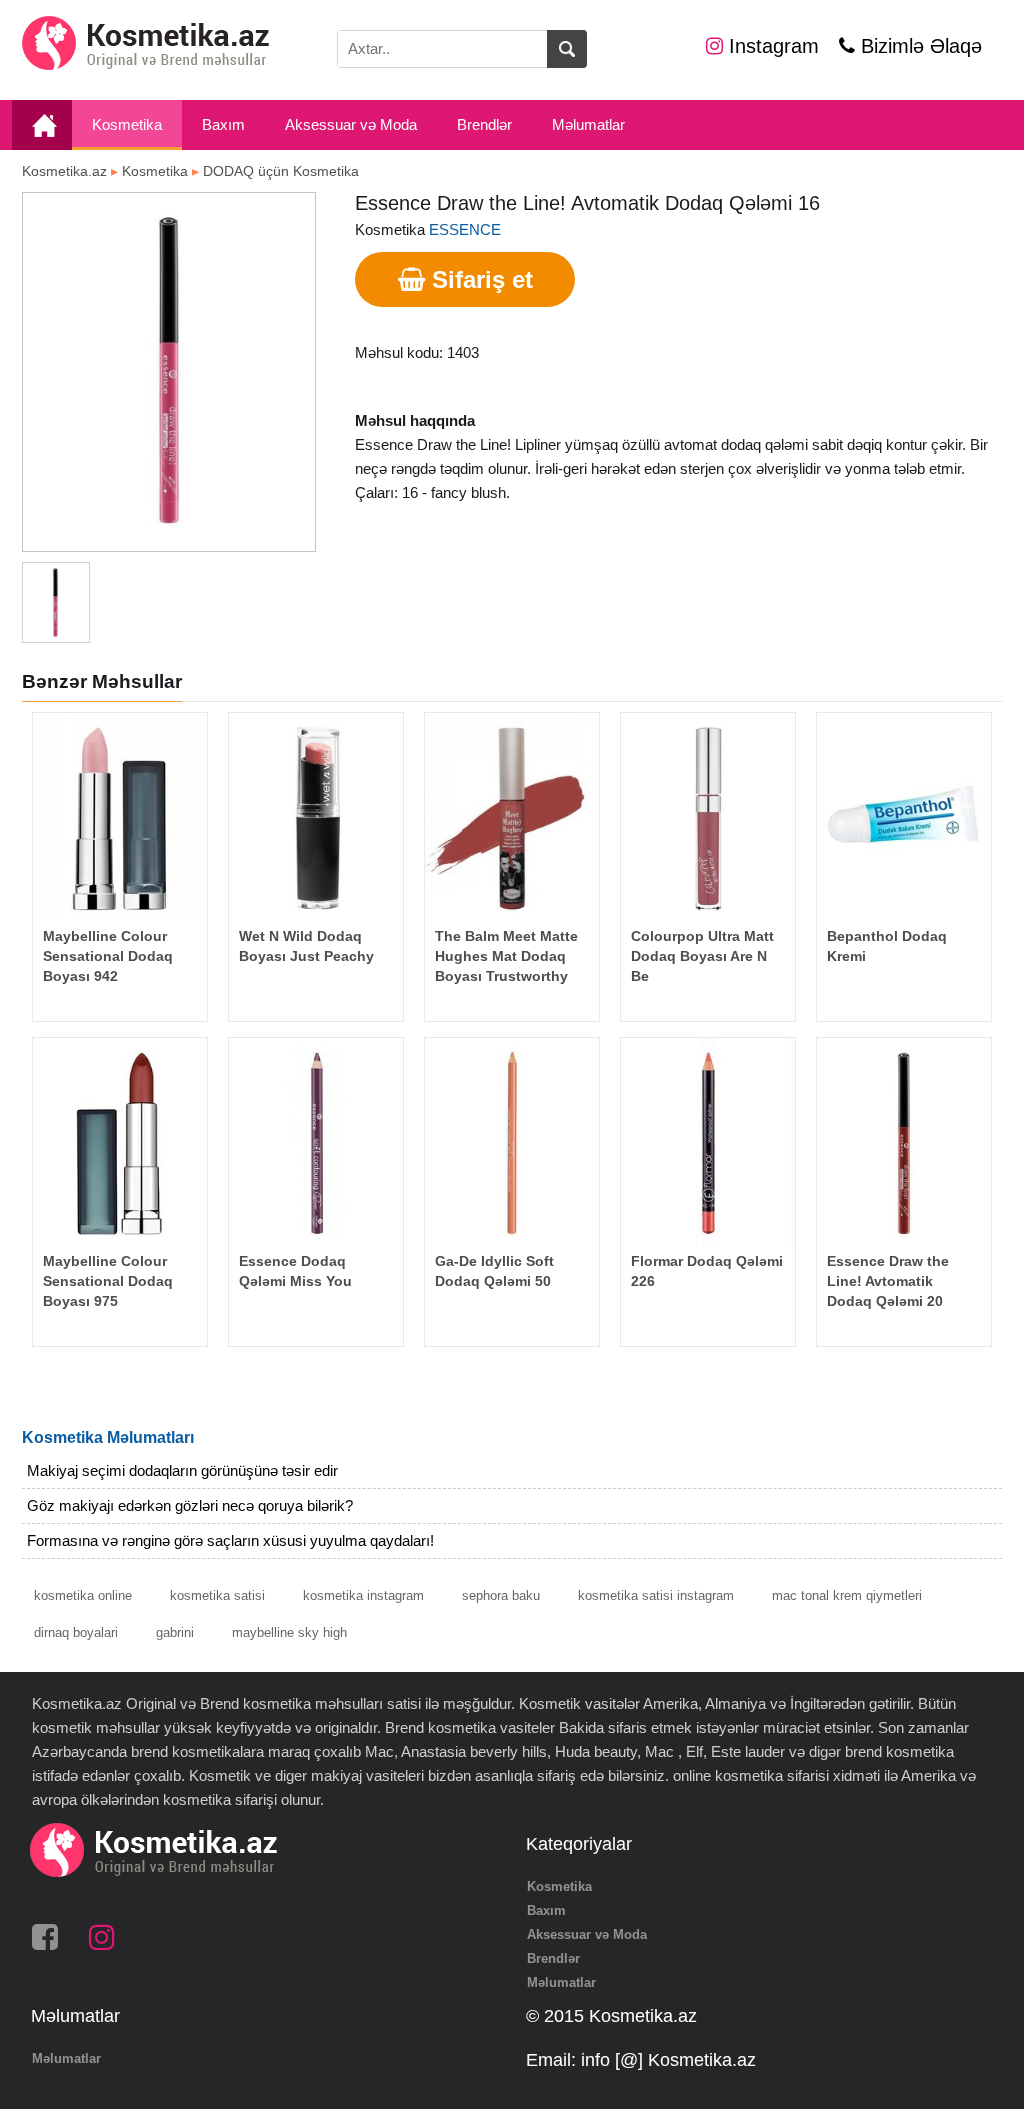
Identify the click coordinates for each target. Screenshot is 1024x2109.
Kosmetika (127, 124)
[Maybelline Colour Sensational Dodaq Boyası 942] (120, 817)
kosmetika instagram (363, 1595)
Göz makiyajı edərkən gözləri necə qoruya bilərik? (190, 1505)
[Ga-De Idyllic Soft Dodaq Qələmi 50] (512, 1142)
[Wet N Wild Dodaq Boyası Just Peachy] (316, 817)
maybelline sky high (289, 1632)
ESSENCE (465, 229)
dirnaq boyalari (76, 1632)
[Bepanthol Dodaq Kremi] (904, 817)
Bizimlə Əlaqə (918, 46)
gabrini (175, 1632)
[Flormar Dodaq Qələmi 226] (708, 1142)
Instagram (771, 46)
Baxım (223, 124)
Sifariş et (479, 279)
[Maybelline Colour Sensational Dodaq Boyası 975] (120, 1142)
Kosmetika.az (64, 171)
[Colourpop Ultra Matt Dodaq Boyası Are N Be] (708, 817)
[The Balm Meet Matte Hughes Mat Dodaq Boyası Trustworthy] (512, 817)
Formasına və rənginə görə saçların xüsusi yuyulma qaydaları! (230, 1540)
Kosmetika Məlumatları (108, 1437)
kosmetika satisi (217, 1595)
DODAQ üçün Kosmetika (281, 171)
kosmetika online (83, 1595)
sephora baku (501, 1595)
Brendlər (484, 124)
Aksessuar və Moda (351, 124)
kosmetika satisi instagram (656, 1595)
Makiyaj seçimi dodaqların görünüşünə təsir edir (182, 1470)
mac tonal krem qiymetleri (847, 1595)
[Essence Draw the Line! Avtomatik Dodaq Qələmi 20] (904, 1142)
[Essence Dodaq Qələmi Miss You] (316, 1142)
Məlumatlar (588, 124)
